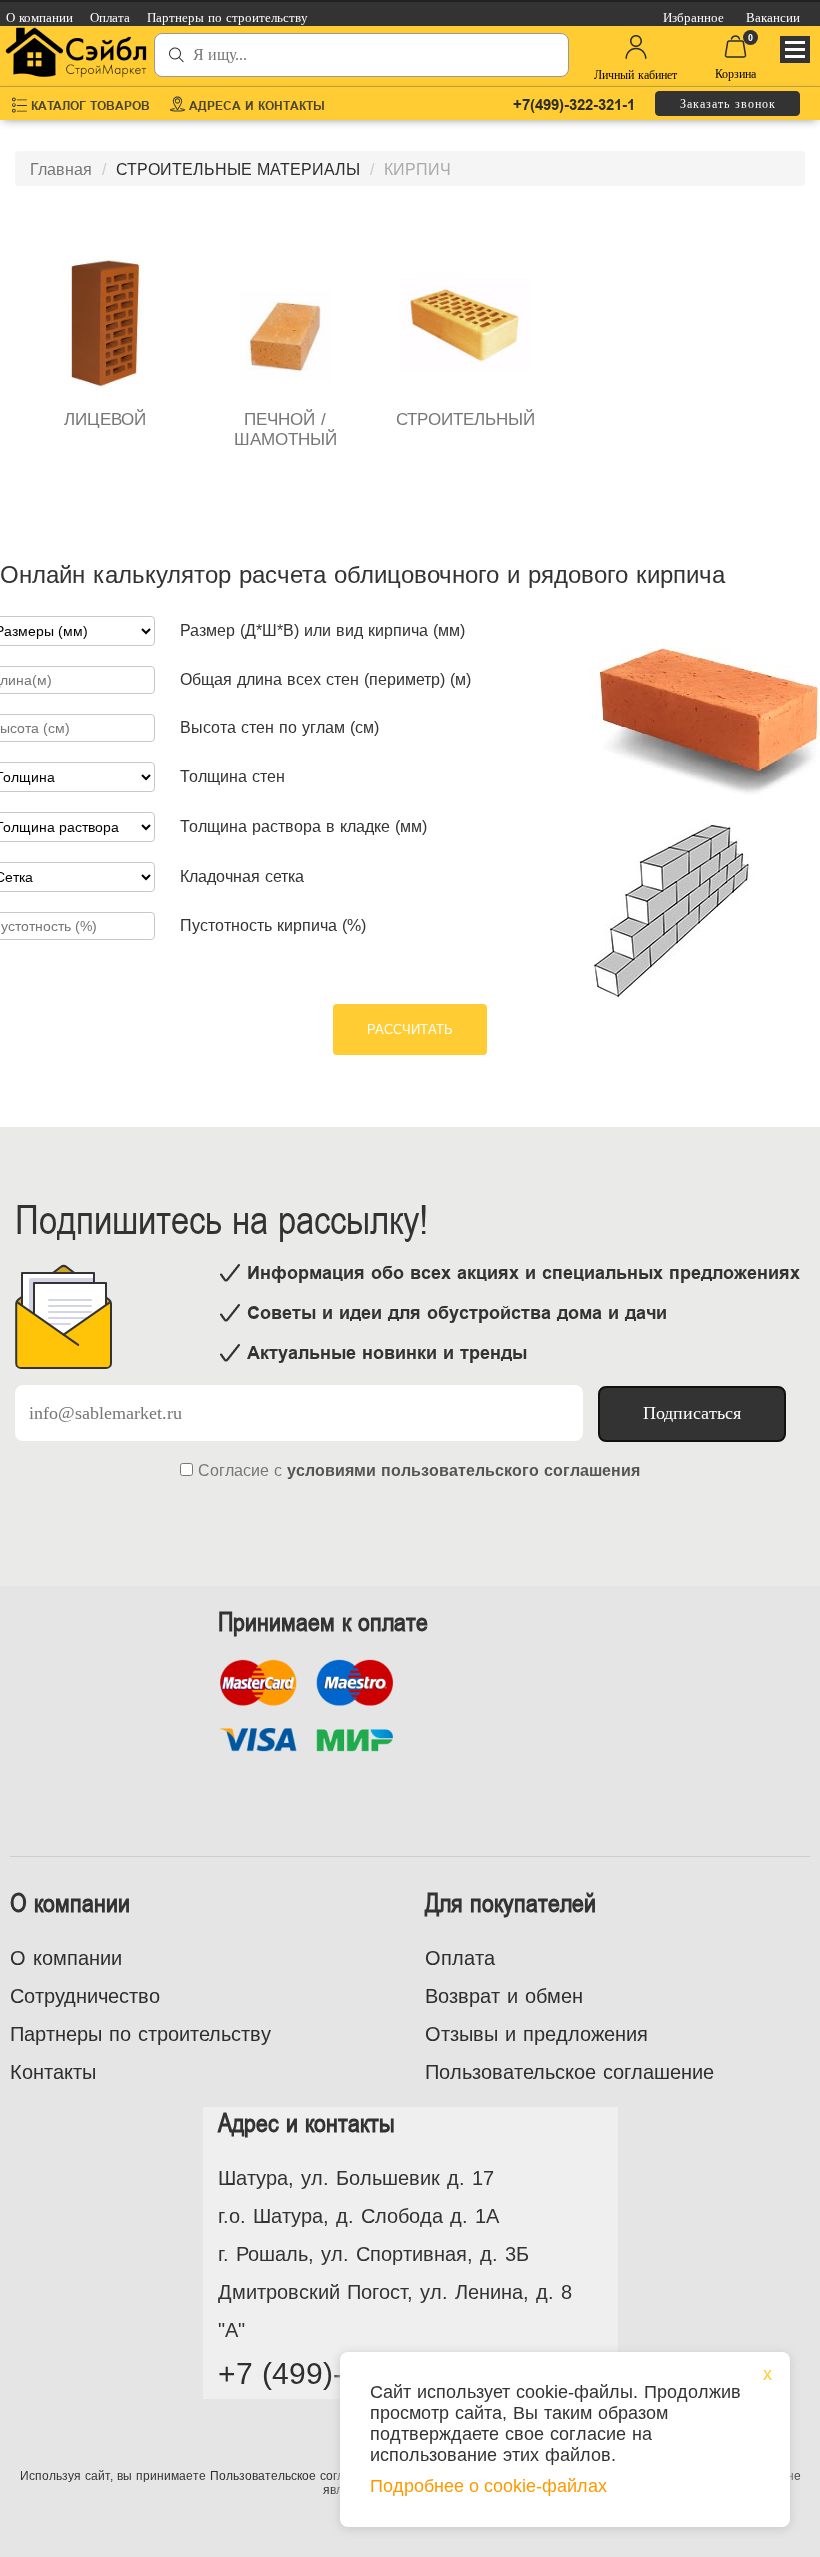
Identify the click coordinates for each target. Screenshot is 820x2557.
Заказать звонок (728, 104)
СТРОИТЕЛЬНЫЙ (465, 419)
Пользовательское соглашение (569, 2072)
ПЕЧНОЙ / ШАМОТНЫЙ (285, 429)
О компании (66, 1958)
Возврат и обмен (504, 1996)
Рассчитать (410, 1029)
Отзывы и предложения (536, 2034)
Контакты (53, 2072)
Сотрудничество (85, 1996)
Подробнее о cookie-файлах (488, 2486)
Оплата (460, 1958)
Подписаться (692, 1413)
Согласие (233, 1470)
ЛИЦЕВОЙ (105, 419)
